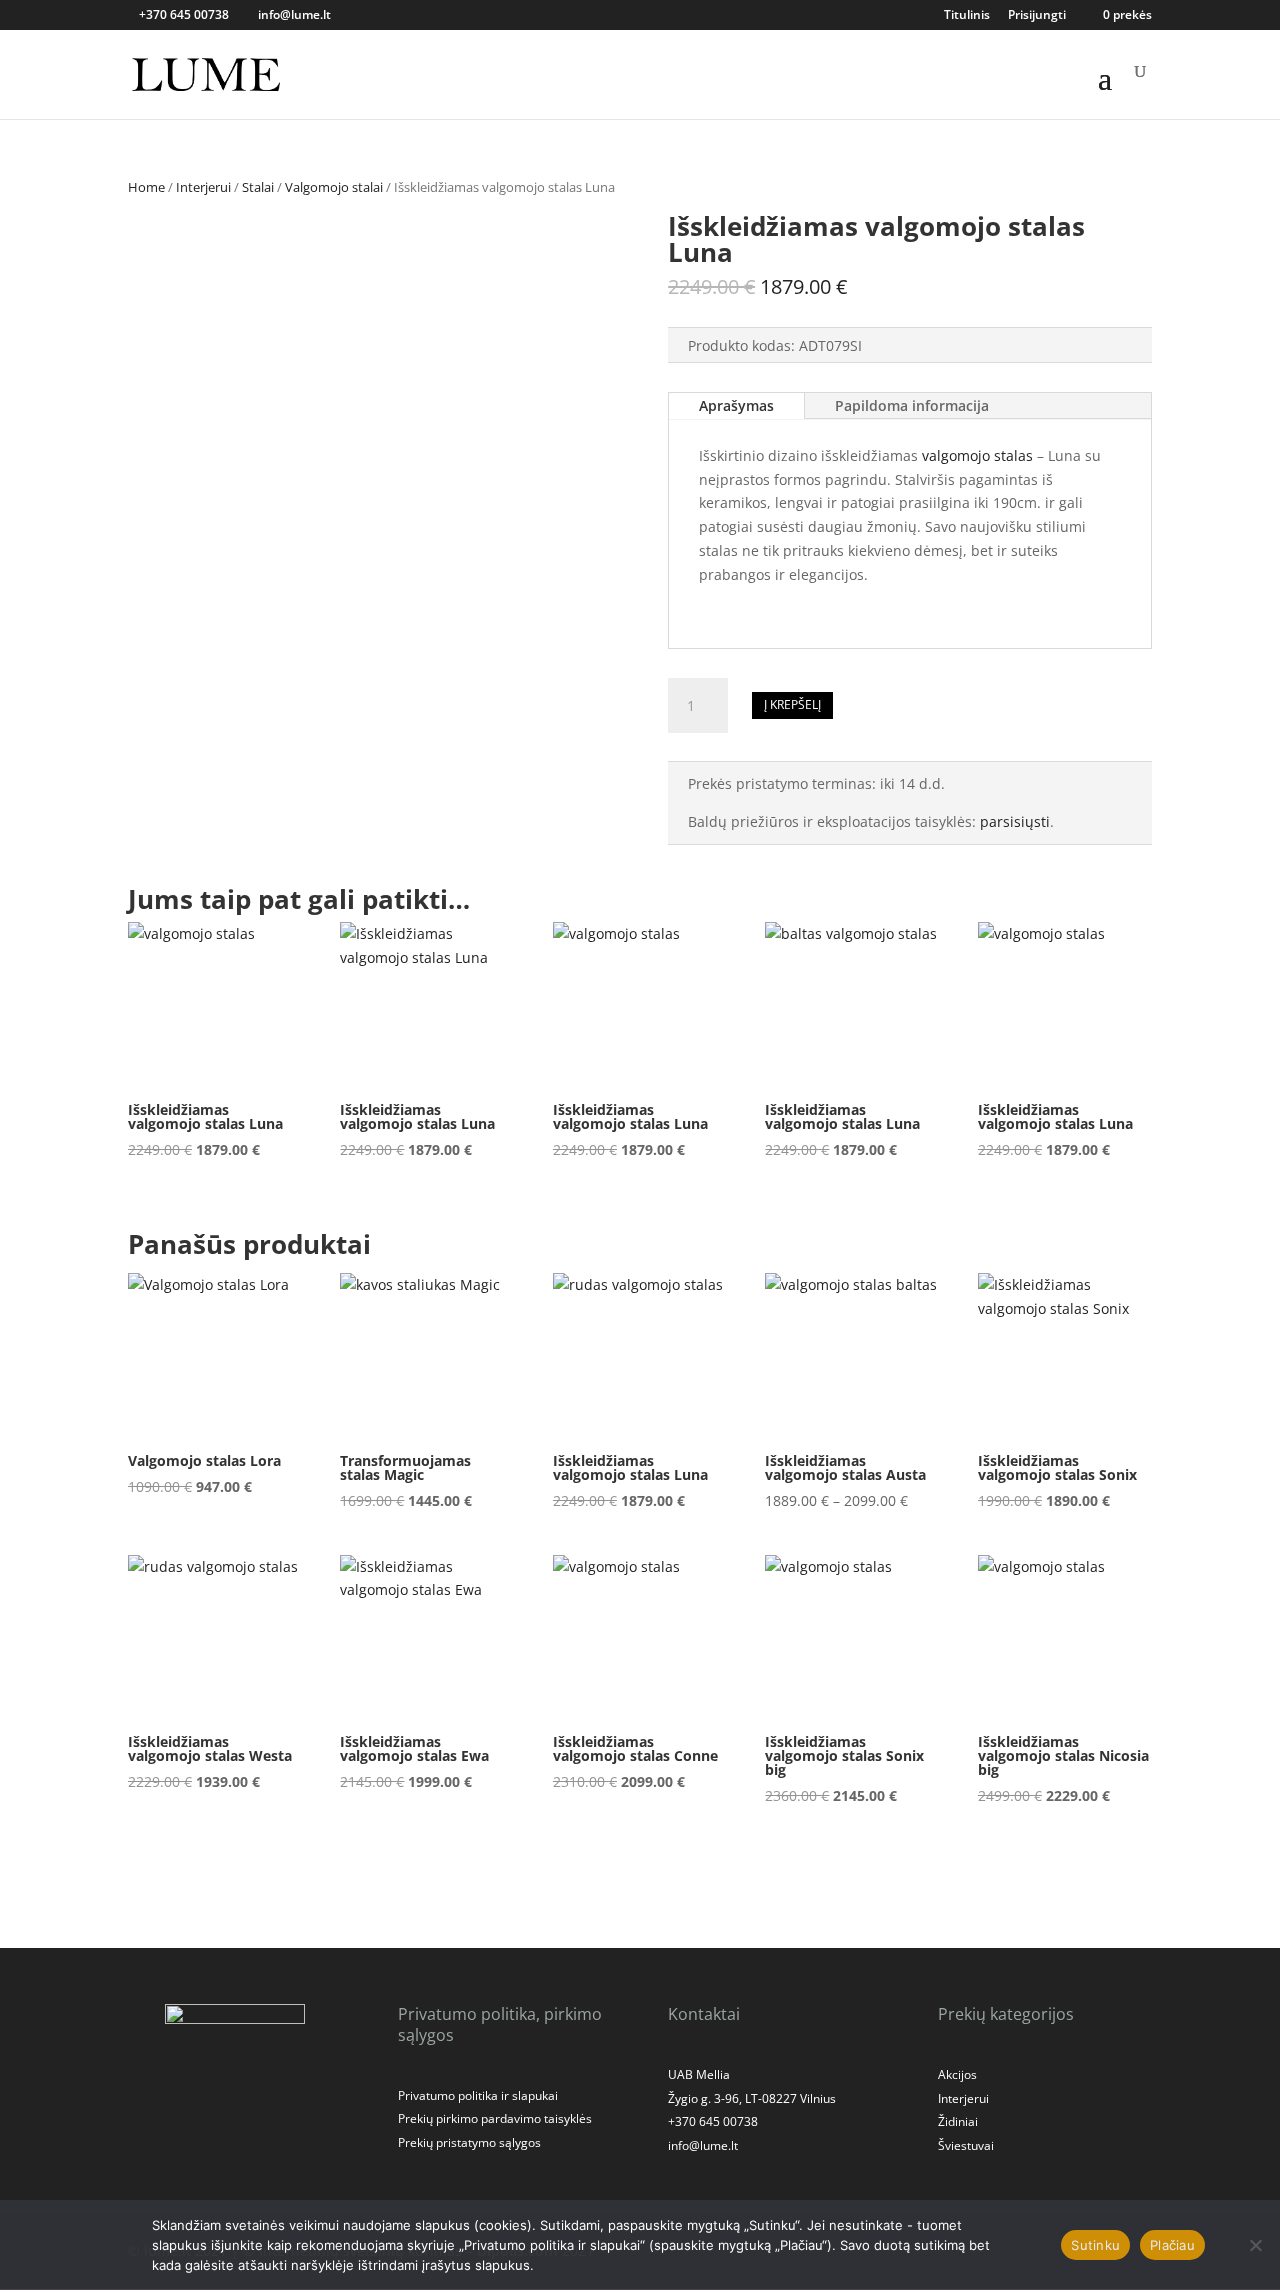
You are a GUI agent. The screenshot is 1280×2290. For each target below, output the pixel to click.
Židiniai (958, 2121)
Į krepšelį (792, 704)
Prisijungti (1037, 16)
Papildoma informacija (912, 405)
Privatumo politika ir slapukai (478, 2095)
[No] (1255, 2245)
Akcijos (957, 2074)
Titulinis (967, 16)
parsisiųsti (1015, 821)
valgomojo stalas (975, 455)
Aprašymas (736, 405)
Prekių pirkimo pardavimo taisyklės (495, 2118)
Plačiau (1172, 2245)
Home (146, 187)
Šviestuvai (966, 2145)
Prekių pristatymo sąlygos (469, 2142)
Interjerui (203, 187)
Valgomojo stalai (334, 187)
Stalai (258, 187)
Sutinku (1095, 2245)
